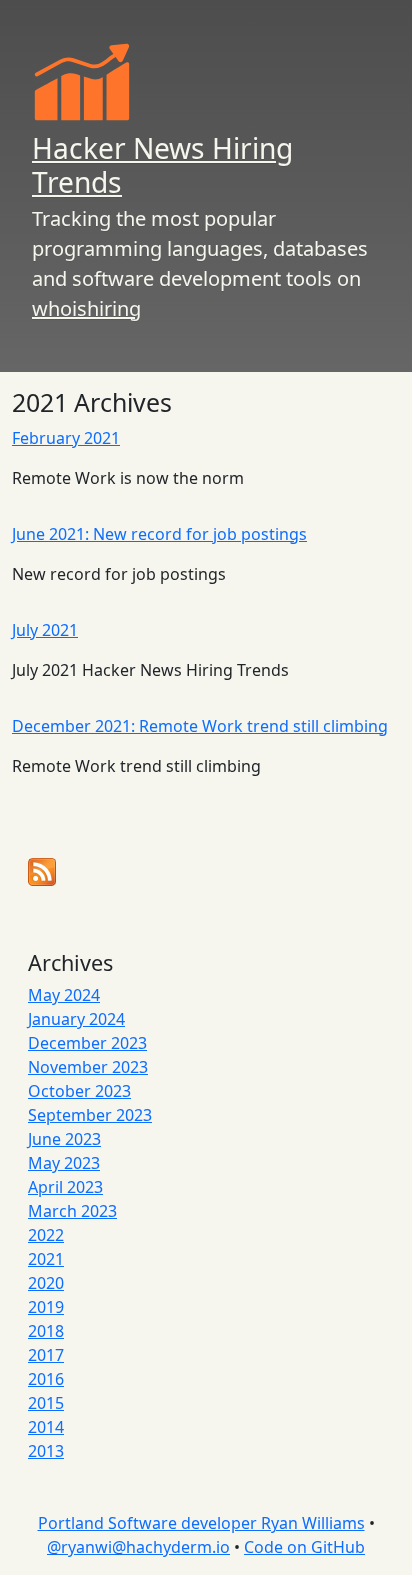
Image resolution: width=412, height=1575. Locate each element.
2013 (46, 1451)
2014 (46, 1427)
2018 (46, 1331)
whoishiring (86, 308)
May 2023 (64, 1163)
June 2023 (64, 1139)
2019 (46, 1307)
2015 (46, 1403)
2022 (46, 1235)
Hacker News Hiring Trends (162, 165)
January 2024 (76, 1019)
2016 (46, 1379)
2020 (46, 1283)
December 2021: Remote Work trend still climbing (200, 726)
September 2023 (90, 1115)
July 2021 (45, 630)
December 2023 (87, 1043)
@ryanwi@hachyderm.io (138, 1547)
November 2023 (88, 1067)
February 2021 (66, 438)
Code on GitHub (304, 1547)
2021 (46, 1259)
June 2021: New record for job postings (159, 534)
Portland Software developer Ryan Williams (201, 1523)
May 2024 (64, 995)
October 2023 (79, 1091)
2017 (46, 1355)
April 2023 (65, 1187)
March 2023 (72, 1211)
